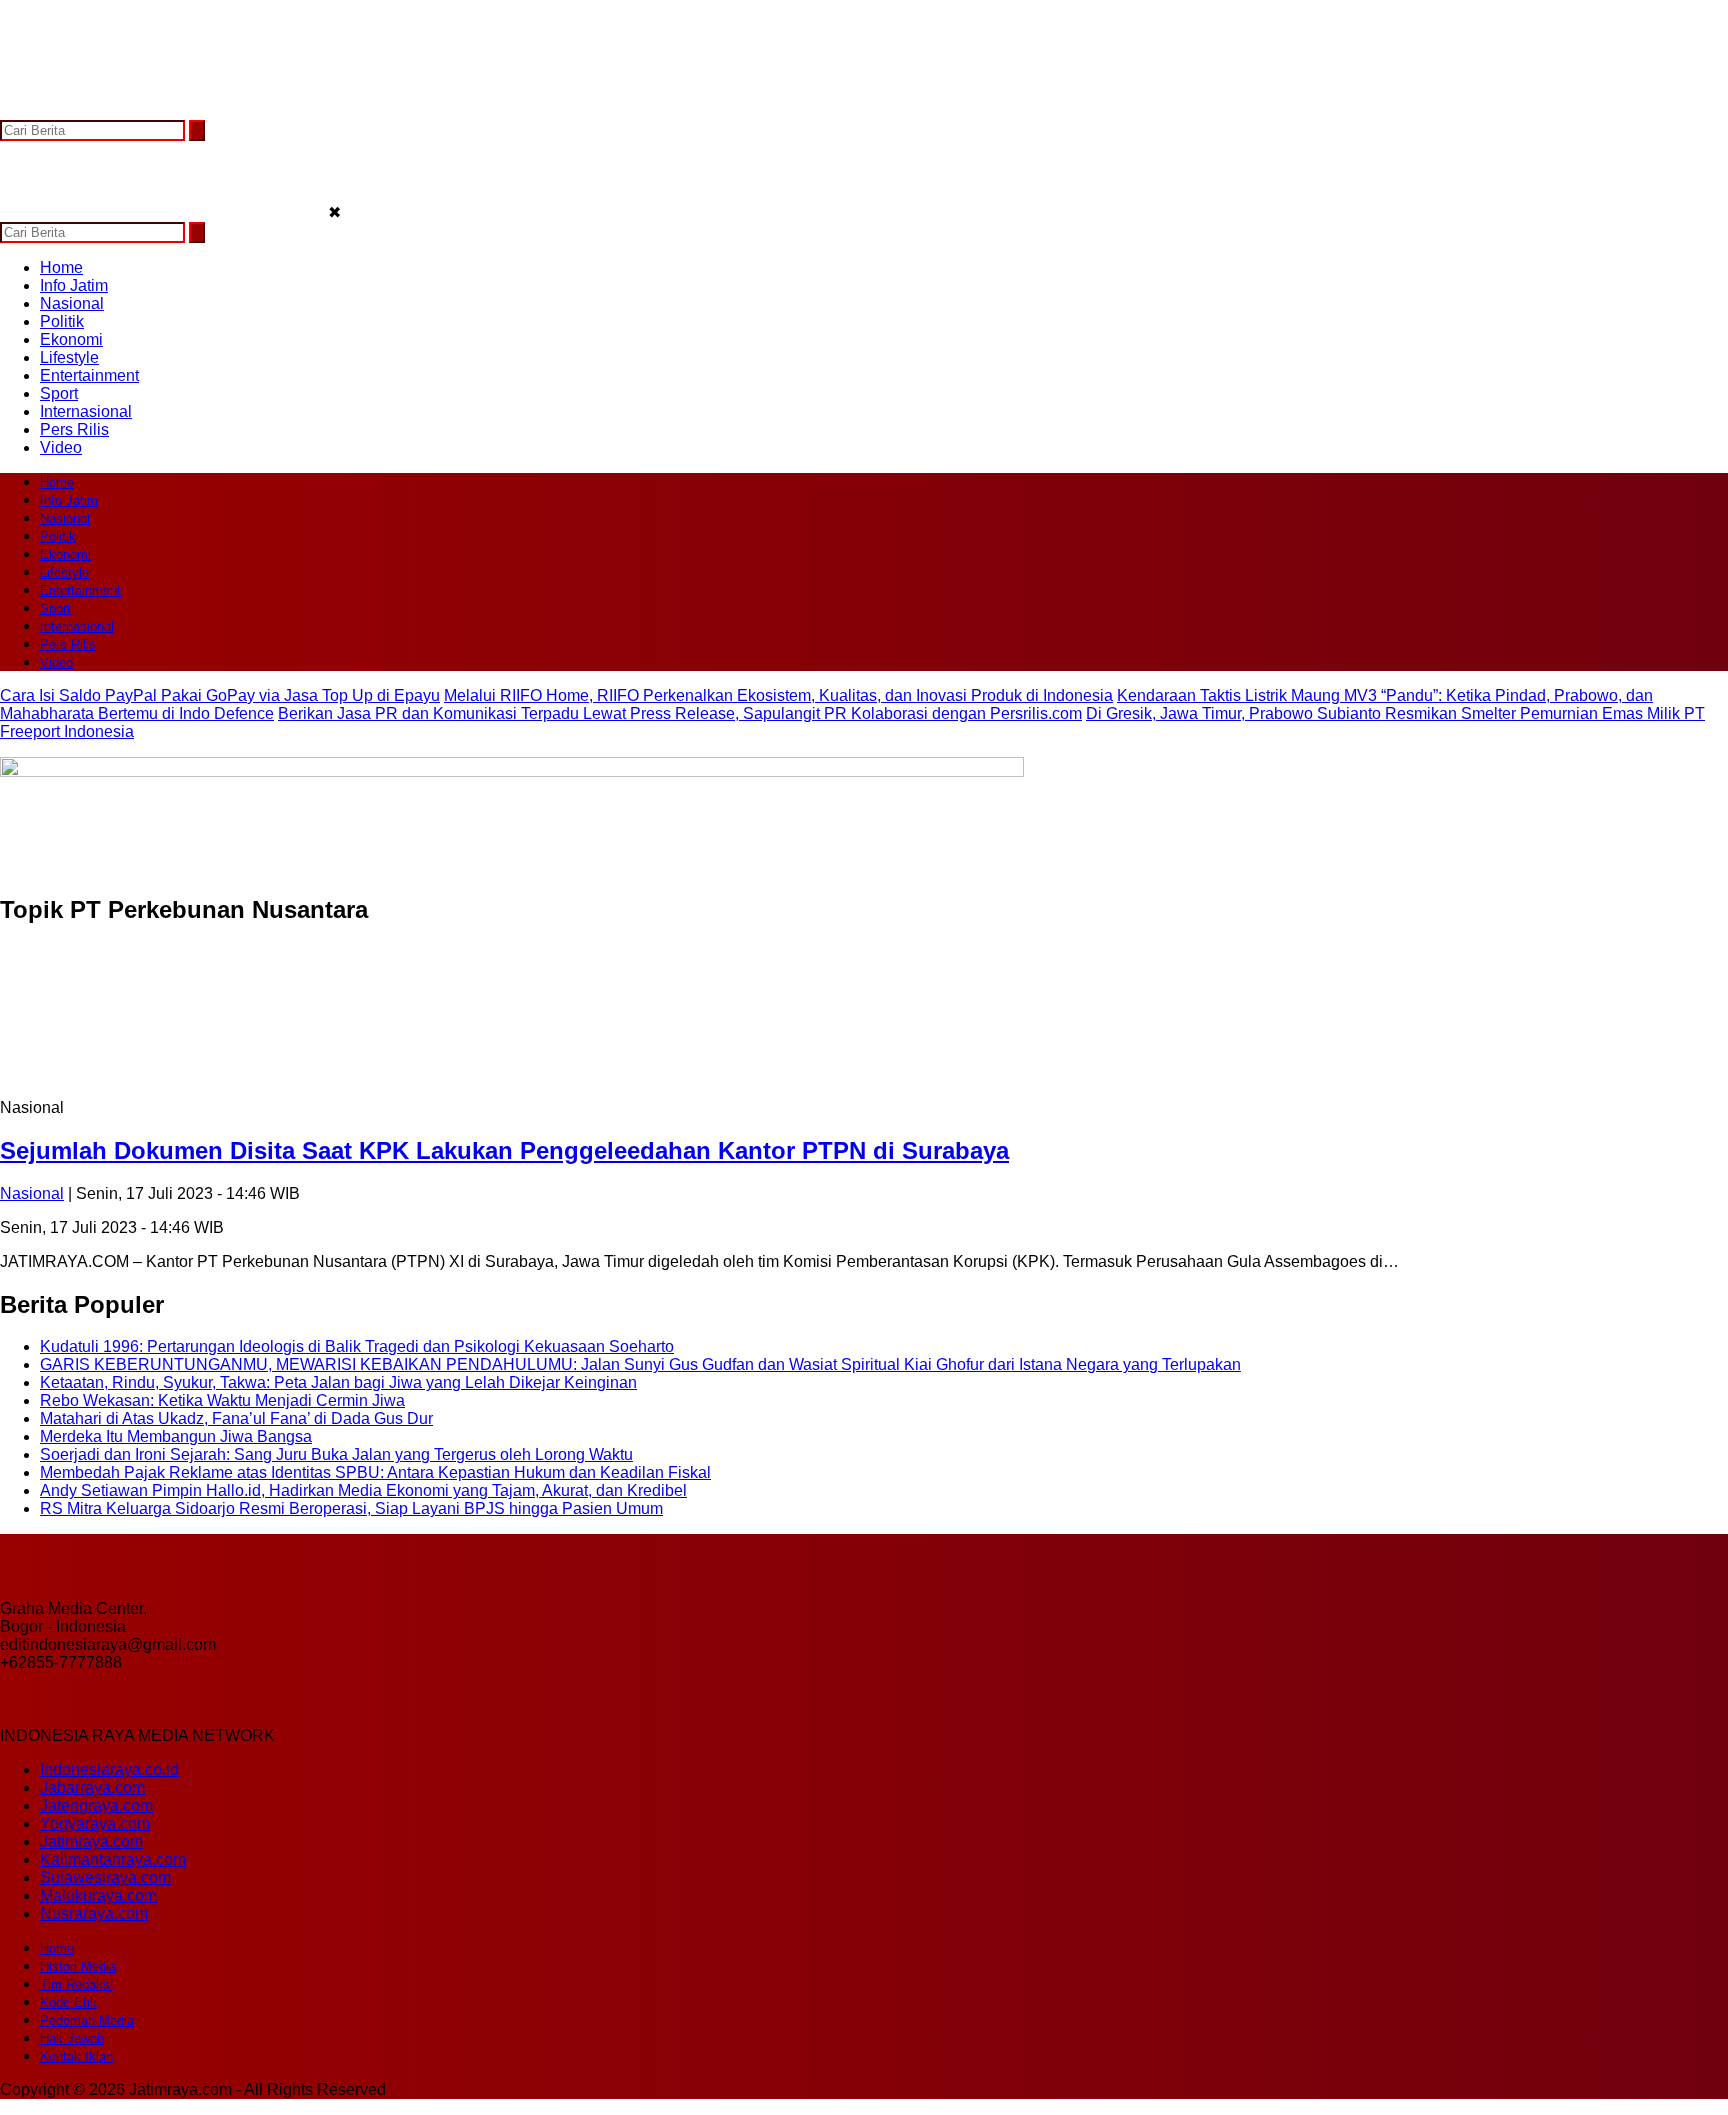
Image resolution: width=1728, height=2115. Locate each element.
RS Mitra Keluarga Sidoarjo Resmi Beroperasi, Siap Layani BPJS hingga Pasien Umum (351, 1508)
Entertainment (89, 375)
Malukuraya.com (98, 1895)
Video (61, 447)
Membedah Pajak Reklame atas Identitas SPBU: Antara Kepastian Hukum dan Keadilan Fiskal (375, 1472)
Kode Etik (68, 2002)
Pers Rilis (74, 429)
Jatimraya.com (91, 1841)
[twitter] (56, 110)
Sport (59, 393)
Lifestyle (69, 357)
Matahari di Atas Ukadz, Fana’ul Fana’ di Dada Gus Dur (236, 1418)
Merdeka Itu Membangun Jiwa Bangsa (176, 1436)
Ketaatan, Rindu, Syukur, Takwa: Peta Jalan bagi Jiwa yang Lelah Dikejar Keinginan (338, 1382)
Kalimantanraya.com (113, 1859)
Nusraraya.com (94, 1913)
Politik (62, 321)
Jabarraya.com (92, 1787)
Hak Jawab (72, 2038)
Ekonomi (71, 339)
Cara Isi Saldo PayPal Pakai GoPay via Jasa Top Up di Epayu (220, 695)
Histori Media (78, 1966)
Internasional (86, 411)
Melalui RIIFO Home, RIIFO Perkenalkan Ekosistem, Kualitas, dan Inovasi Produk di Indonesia (778, 695)
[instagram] (95, 110)
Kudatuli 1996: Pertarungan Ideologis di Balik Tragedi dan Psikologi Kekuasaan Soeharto (357, 1346)
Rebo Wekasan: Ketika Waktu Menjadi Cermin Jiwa (222, 1400)
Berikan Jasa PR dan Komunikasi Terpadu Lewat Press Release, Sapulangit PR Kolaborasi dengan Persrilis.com (680, 713)
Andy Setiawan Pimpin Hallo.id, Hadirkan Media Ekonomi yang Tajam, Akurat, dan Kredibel (363, 1490)
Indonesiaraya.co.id (109, 1769)
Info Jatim (74, 285)
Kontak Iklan (76, 2056)
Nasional (72, 303)
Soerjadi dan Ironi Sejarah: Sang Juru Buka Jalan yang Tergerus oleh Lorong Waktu (336, 1454)
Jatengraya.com (96, 1805)
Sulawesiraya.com (105, 1877)
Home (61, 267)
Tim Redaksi (76, 1984)
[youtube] (134, 110)
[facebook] (17, 110)
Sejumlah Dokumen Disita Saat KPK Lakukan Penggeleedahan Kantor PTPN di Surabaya (504, 1150)
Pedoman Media (87, 2020)
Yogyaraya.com (95, 1823)
